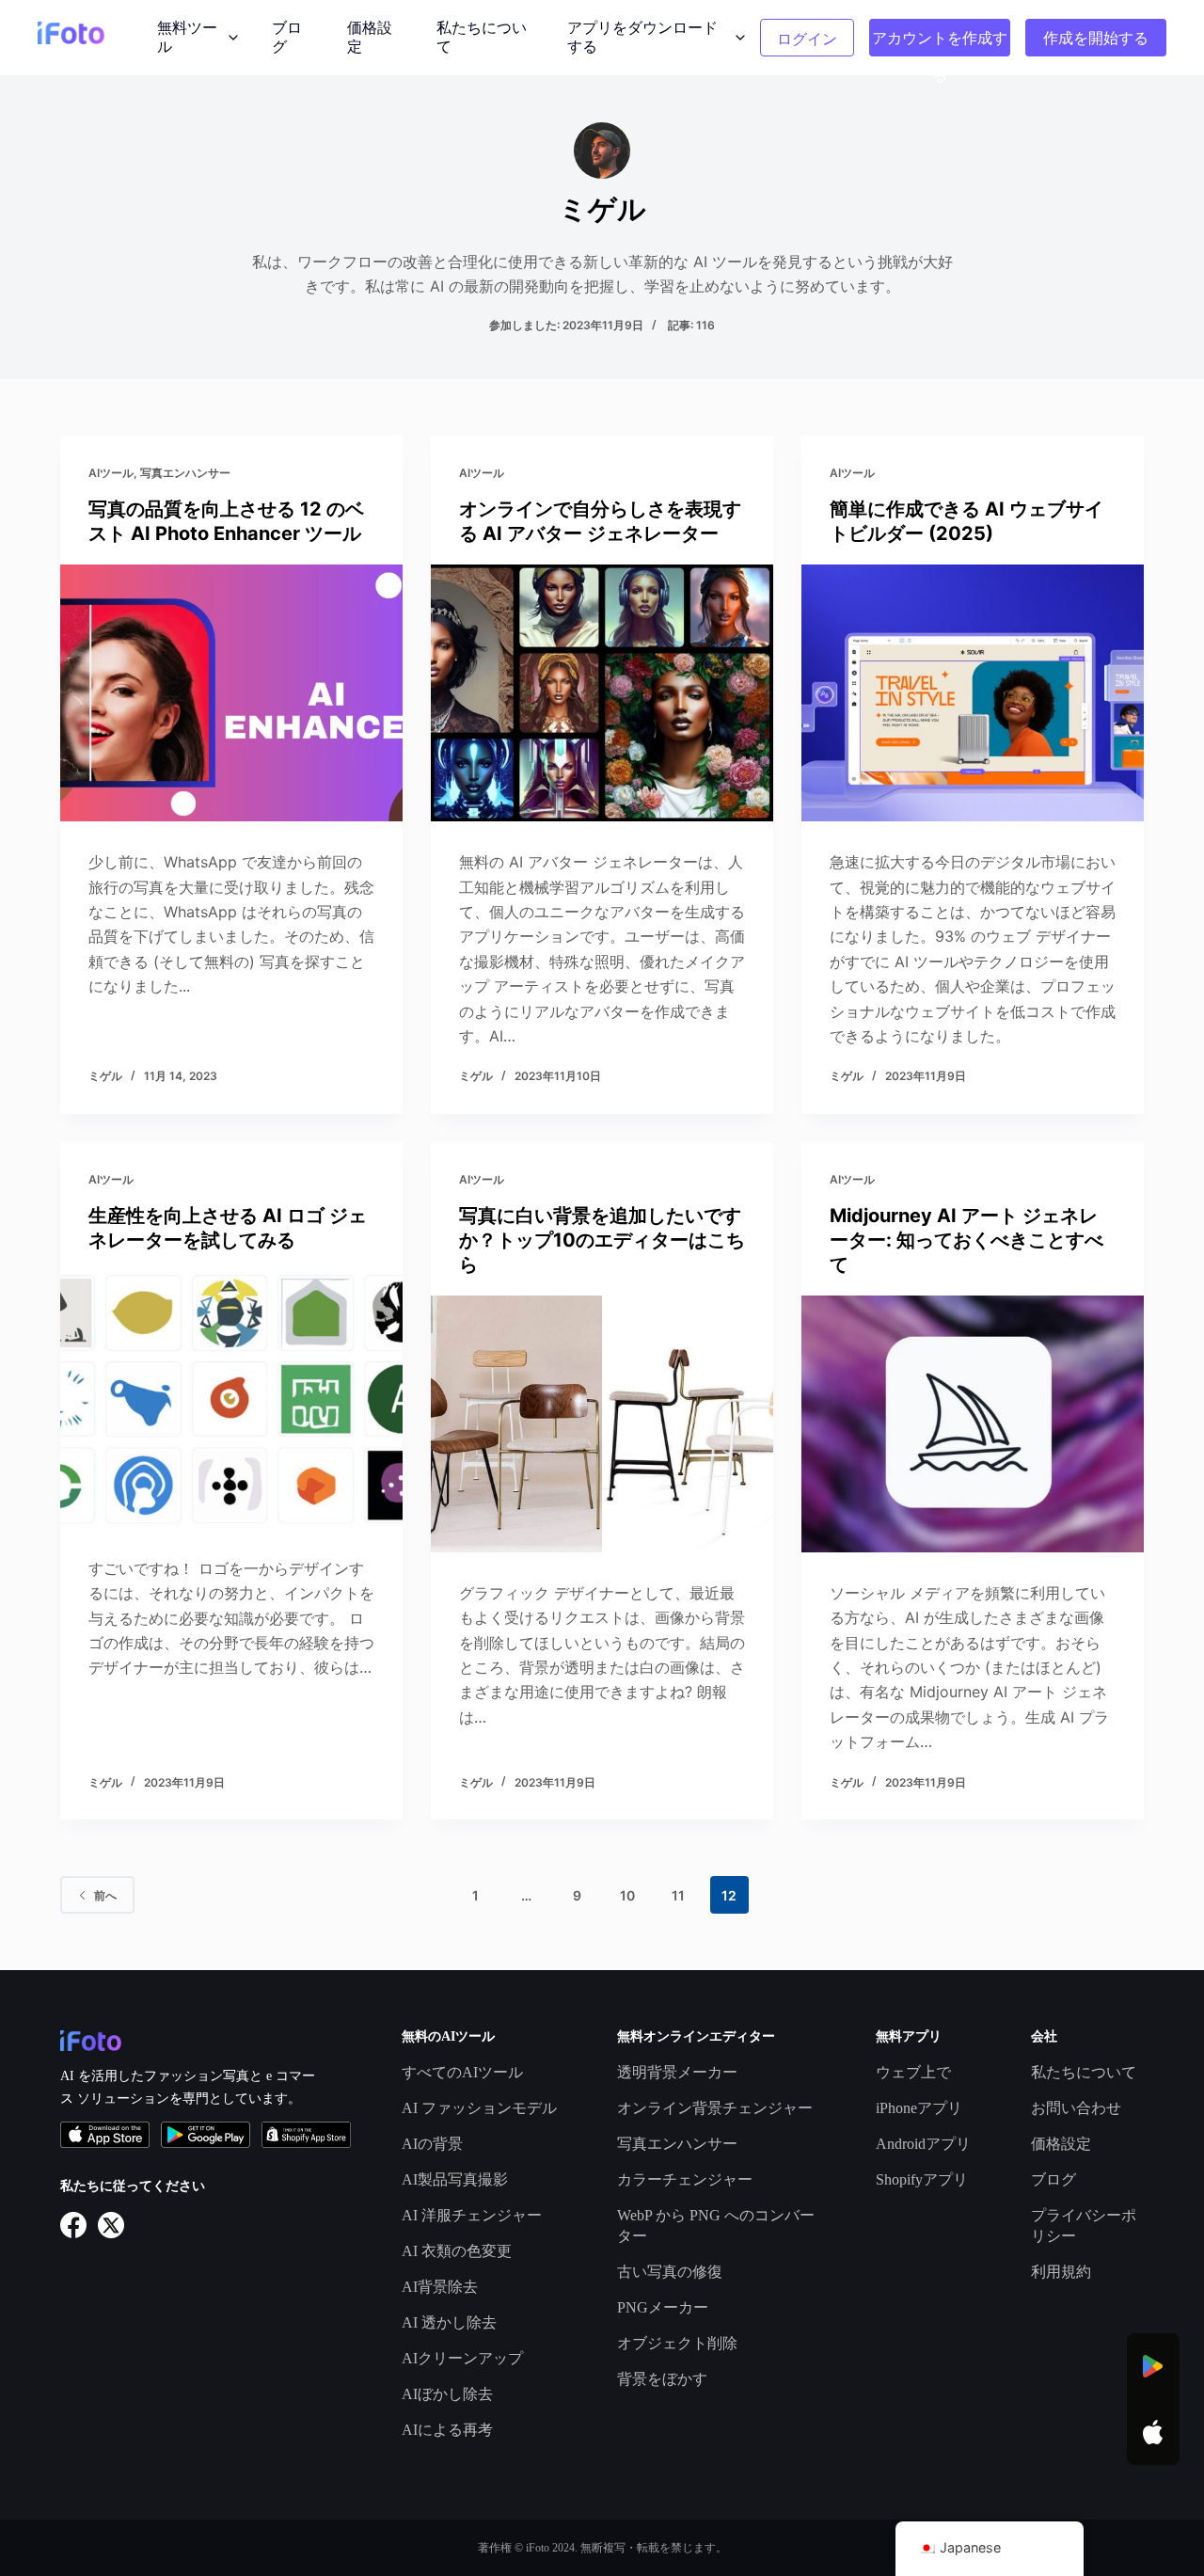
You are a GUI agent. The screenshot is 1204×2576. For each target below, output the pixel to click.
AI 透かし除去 (449, 2322)
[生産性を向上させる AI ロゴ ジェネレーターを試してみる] (231, 1399)
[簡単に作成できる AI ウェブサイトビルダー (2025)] (973, 693)
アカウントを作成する (940, 42)
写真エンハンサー (185, 473)
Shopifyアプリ (922, 2179)
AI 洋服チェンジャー (472, 2215)
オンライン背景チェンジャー (715, 2108)
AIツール (111, 473)
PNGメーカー (663, 2307)
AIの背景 (432, 2144)
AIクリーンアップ (462, 2358)
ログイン (807, 39)
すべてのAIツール (462, 2072)
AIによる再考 (447, 2430)
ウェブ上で (913, 2072)
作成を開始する (1096, 38)
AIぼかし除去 (447, 2394)
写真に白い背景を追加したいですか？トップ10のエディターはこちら (602, 1240)
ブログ (287, 37)
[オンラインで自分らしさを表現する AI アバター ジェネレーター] (602, 693)
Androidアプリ (923, 2144)
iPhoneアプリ (919, 2108)
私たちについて (482, 37)
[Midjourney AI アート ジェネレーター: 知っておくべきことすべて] (973, 1424)
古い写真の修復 (670, 2272)
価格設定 (370, 37)
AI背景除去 (440, 2287)
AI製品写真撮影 (455, 2179)
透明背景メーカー (677, 2072)
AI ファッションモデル (479, 2108)
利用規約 (1061, 2272)
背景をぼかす (662, 2379)
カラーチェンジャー (685, 2179)
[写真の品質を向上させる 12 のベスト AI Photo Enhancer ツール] (231, 693)
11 (678, 1895)
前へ (105, 1895)
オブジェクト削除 (677, 2343)
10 (627, 1895)
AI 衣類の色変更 (457, 2251)
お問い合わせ (1076, 2108)
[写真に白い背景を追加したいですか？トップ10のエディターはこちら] (602, 1424)
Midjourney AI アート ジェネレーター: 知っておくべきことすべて (966, 1240)
